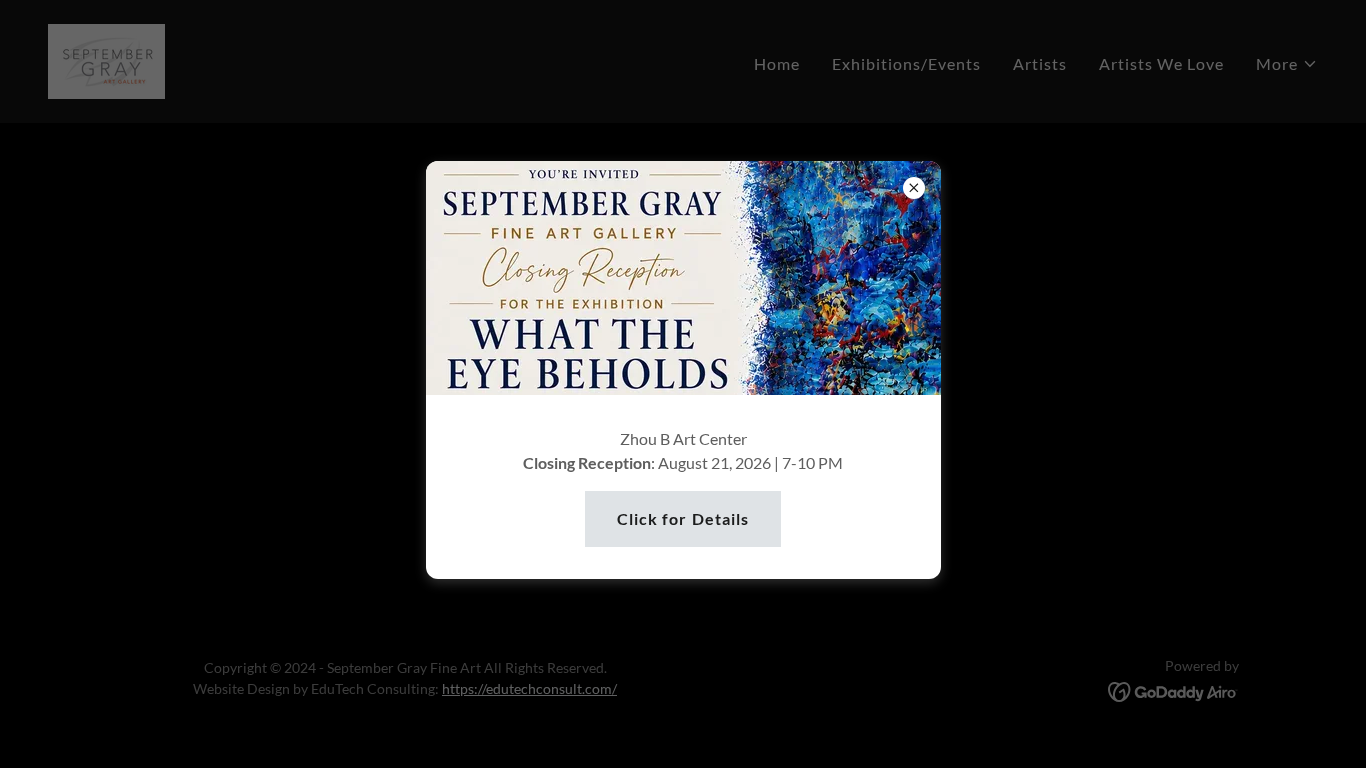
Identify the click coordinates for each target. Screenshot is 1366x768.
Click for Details (682, 518)
